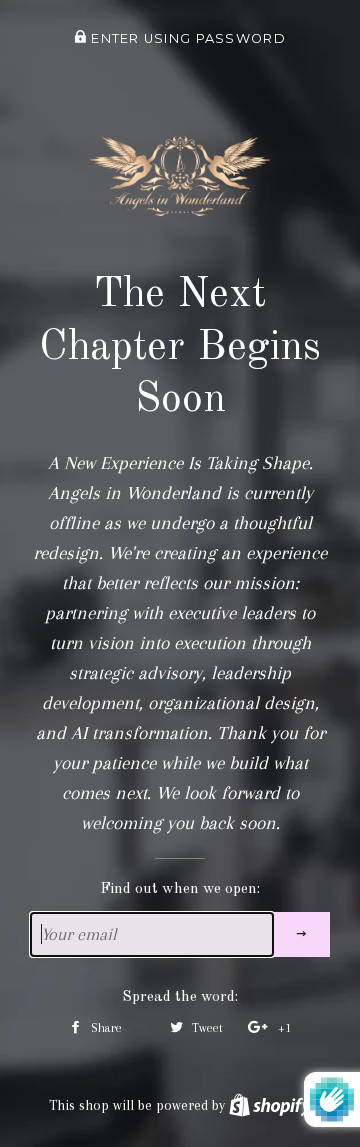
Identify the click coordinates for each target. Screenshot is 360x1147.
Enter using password (186, 38)
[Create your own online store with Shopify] (270, 1105)
